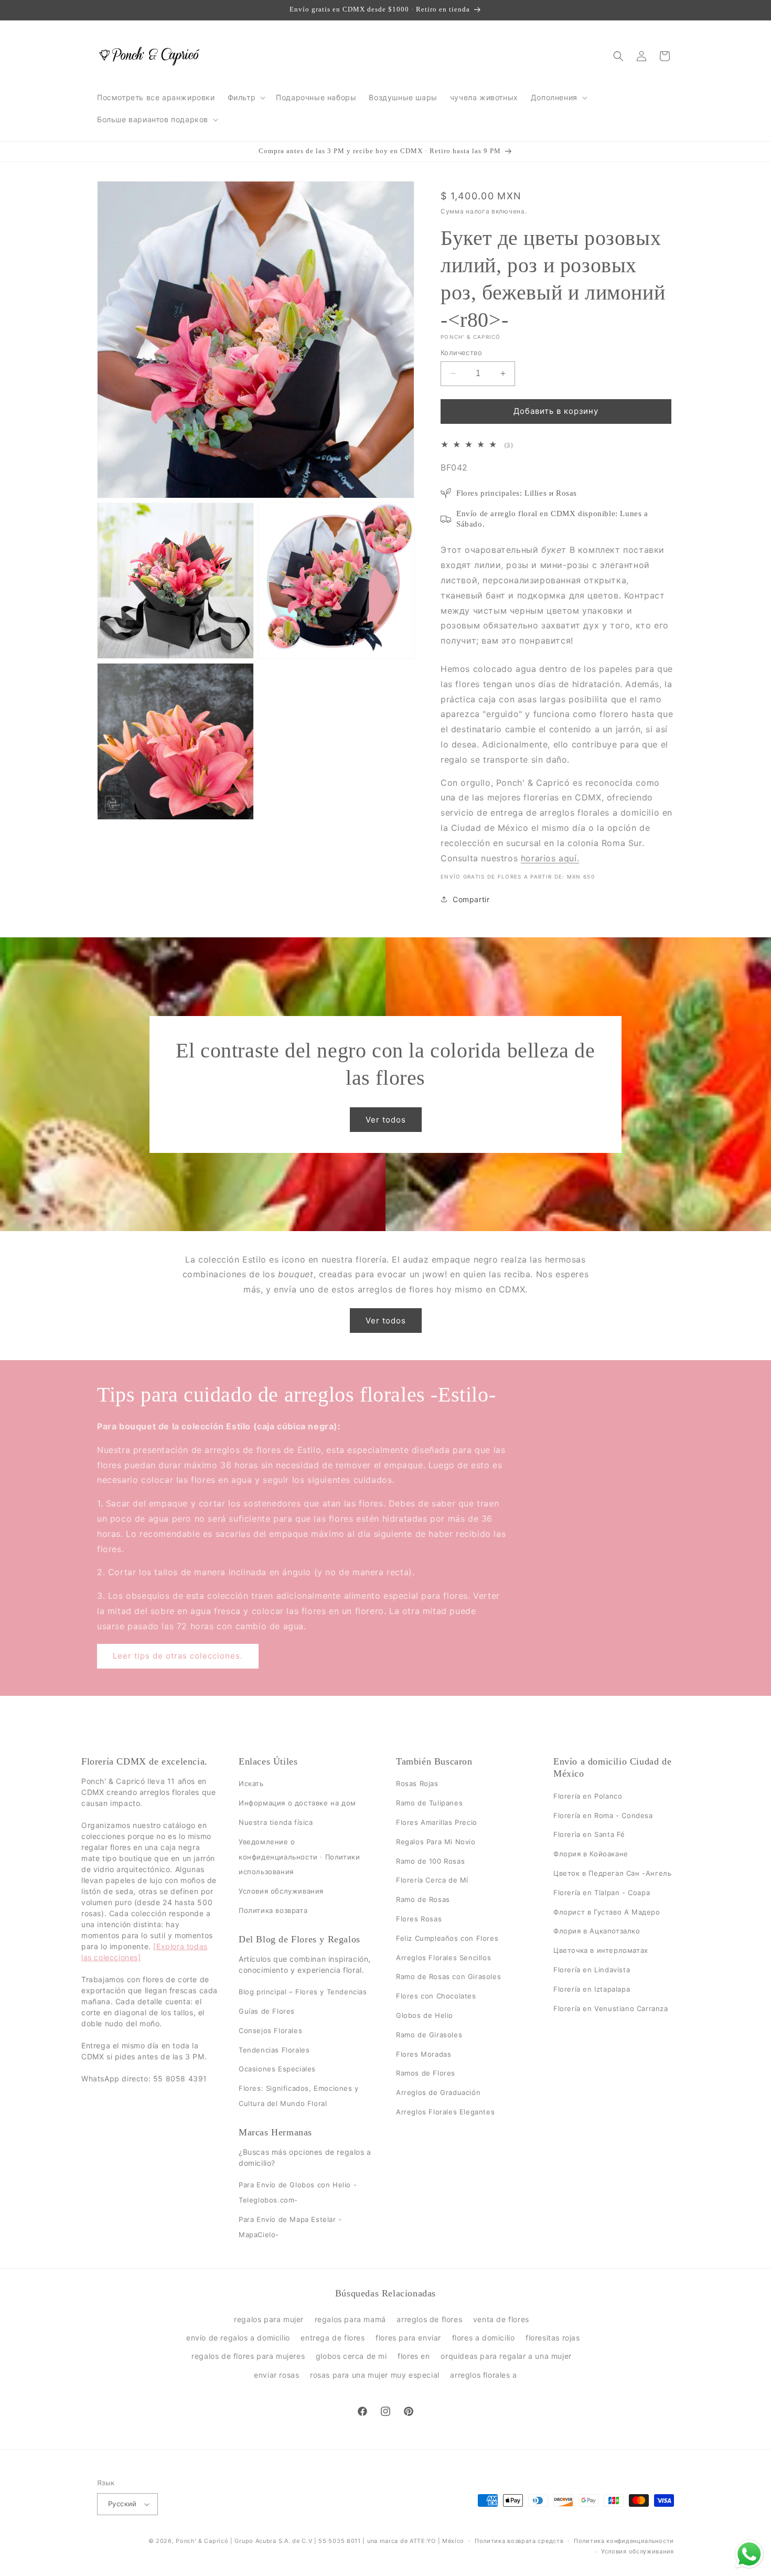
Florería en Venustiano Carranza (611, 2008)
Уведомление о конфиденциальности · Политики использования (299, 1857)
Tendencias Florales (274, 2050)
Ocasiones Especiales (277, 2069)
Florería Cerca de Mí (432, 1880)
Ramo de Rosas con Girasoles (448, 1977)
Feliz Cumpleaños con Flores (447, 1938)
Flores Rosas (419, 1919)
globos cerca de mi (351, 2356)
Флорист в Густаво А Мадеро (607, 1912)
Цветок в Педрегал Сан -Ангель (612, 1873)
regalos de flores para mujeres (248, 2356)
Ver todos (386, 1119)
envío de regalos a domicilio (238, 2338)
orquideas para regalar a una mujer (506, 2356)
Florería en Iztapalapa (592, 1989)
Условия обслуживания (281, 1891)
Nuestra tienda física (276, 1822)
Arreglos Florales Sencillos (443, 1958)
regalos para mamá (350, 2319)
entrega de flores (333, 2338)
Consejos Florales (270, 2030)
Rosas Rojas (417, 1784)
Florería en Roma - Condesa (603, 1815)
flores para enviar (408, 2338)
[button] (246, 98)
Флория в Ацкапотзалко (597, 1931)
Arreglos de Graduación (438, 2092)
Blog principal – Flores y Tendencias (303, 1992)
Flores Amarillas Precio (437, 1822)
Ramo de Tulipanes (429, 1803)
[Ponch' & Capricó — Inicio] (150, 56)
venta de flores (501, 2319)
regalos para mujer (269, 2319)
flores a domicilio (484, 2338)
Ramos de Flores (426, 2073)
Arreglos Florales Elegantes (445, 2112)
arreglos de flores (429, 2319)
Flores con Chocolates (436, 1996)
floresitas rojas (553, 2338)
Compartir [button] (471, 899)
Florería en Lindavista (592, 1970)
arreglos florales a (483, 2375)
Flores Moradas (424, 2054)
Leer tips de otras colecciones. (178, 1656)
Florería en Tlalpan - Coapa (602, 1893)
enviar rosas (276, 2375)
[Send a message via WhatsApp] (749, 2554)
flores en (414, 2356)
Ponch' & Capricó (203, 2541)
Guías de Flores (267, 2011)
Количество (461, 352)
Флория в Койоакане (591, 1854)
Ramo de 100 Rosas (430, 1861)
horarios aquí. (550, 858)
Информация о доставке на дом (297, 1803)
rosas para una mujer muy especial (375, 2375)
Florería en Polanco (588, 1796)
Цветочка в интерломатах (601, 1950)
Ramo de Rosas (423, 1899)
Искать (251, 1784)
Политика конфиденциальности (624, 2541)
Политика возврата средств (519, 2541)
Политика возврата (273, 1910)
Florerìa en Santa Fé (589, 1835)
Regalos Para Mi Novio (436, 1842)
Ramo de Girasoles (429, 2035)
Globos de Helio (425, 2015)
